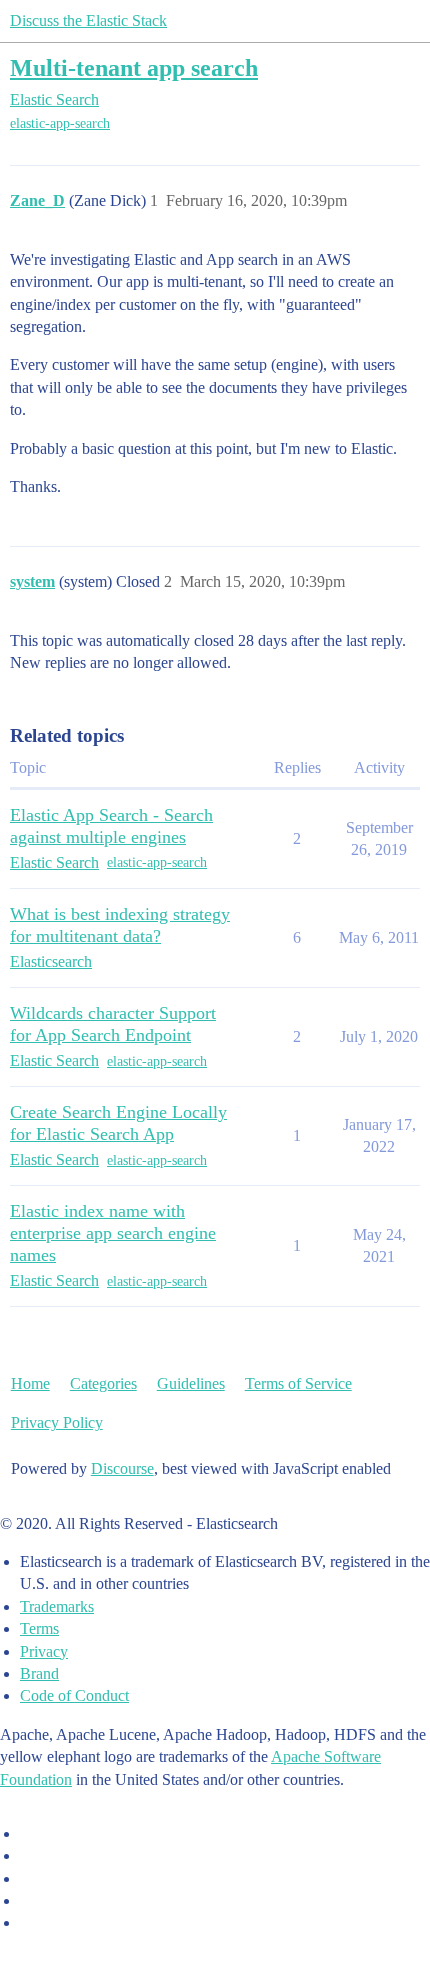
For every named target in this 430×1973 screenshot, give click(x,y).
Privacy (44, 1651)
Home (30, 1383)
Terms (39, 1628)
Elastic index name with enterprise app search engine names (113, 1233)
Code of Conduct (74, 1695)
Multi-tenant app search (134, 67)
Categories (103, 1383)
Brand (39, 1673)
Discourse (122, 1468)
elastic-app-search (60, 123)
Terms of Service (298, 1383)
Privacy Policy (57, 1422)
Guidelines (191, 1383)
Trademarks (57, 1606)
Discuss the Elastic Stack (88, 20)
